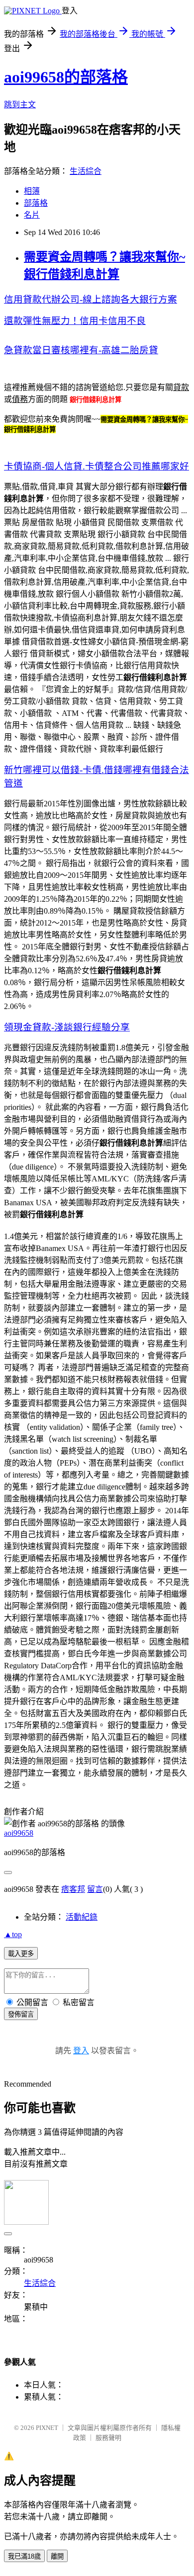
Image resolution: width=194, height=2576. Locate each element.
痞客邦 (73, 1889)
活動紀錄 (82, 1917)
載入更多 (21, 1954)
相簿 (32, 191)
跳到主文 (20, 105)
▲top (13, 1934)
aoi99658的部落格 (66, 77)
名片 (32, 215)
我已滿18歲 (24, 2556)
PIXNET (47, 2428)
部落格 (36, 203)
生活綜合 (86, 171)
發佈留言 (21, 2014)
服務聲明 (108, 2438)
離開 (57, 2556)
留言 (95, 1889)
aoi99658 (19, 1833)
